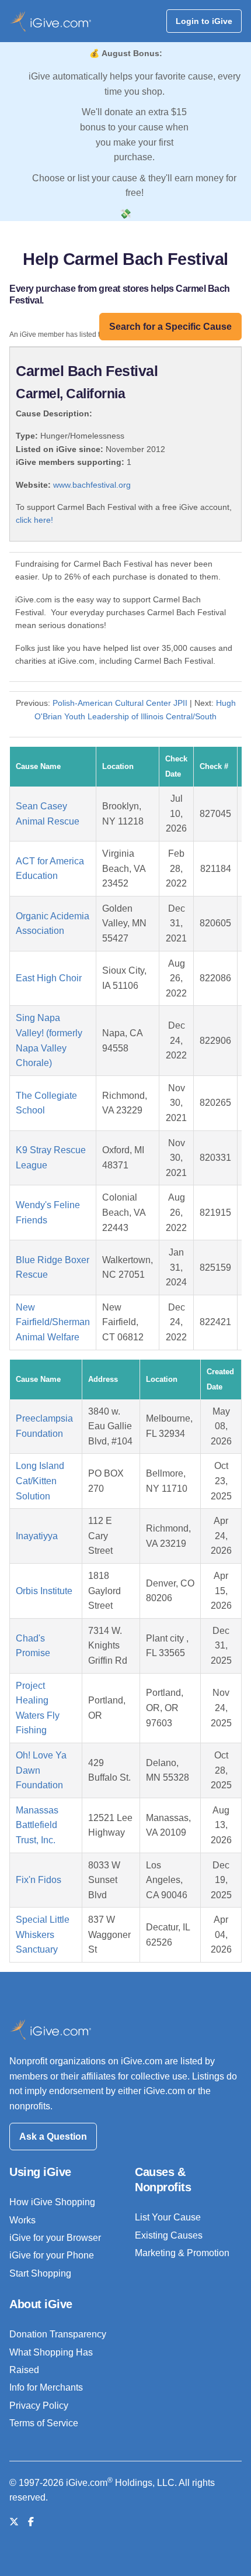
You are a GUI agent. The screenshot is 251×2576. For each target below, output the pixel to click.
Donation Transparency (58, 2334)
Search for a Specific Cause (170, 327)
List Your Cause (168, 2217)
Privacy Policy (39, 2406)
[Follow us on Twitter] (14, 2522)
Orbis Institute (44, 1591)
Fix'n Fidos (39, 1880)
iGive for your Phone (52, 2255)
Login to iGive (204, 21)
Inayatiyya (37, 1536)
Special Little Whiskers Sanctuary (43, 1934)
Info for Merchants (46, 2387)
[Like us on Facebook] (31, 2522)
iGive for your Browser (55, 2238)
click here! (34, 520)
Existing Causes (169, 2235)
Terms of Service (44, 2423)
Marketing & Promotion (182, 2253)
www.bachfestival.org (92, 485)
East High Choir (49, 978)
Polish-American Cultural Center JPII (120, 703)
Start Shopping (40, 2273)
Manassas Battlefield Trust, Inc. (37, 1825)
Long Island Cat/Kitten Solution (40, 1481)
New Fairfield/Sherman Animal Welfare (53, 1322)
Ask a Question (53, 2137)
